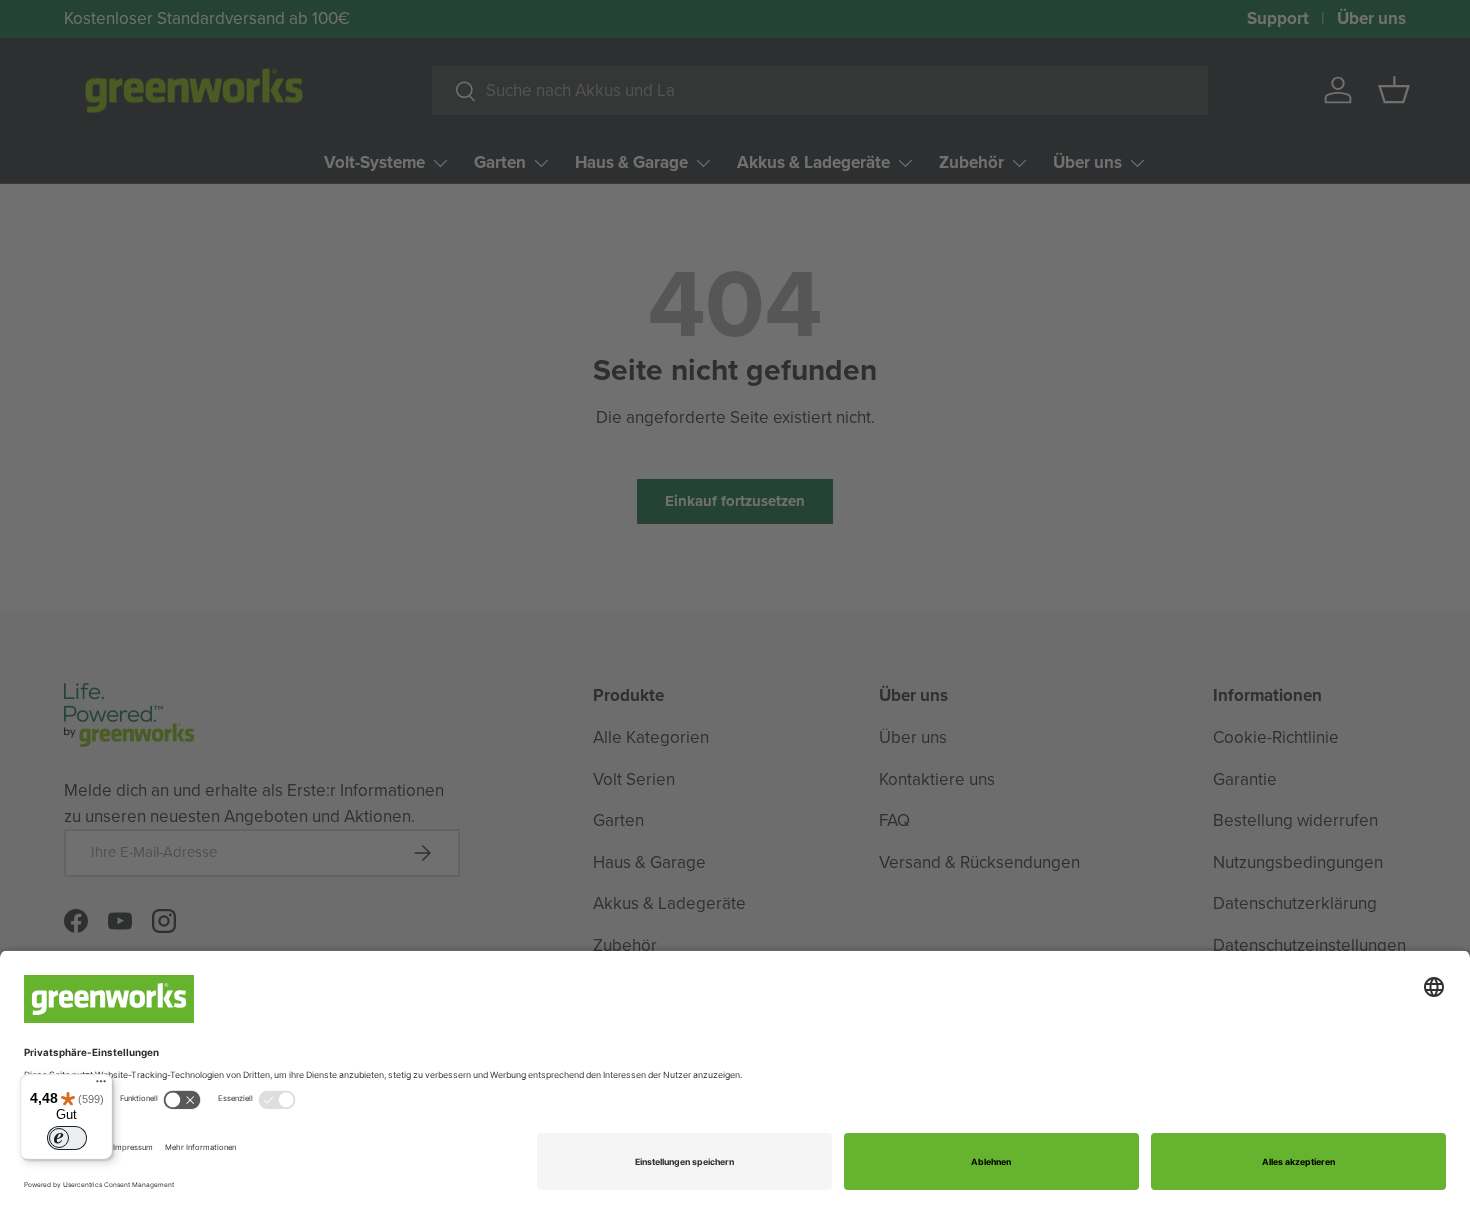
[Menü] (101, 1086)
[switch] (67, 1138)
